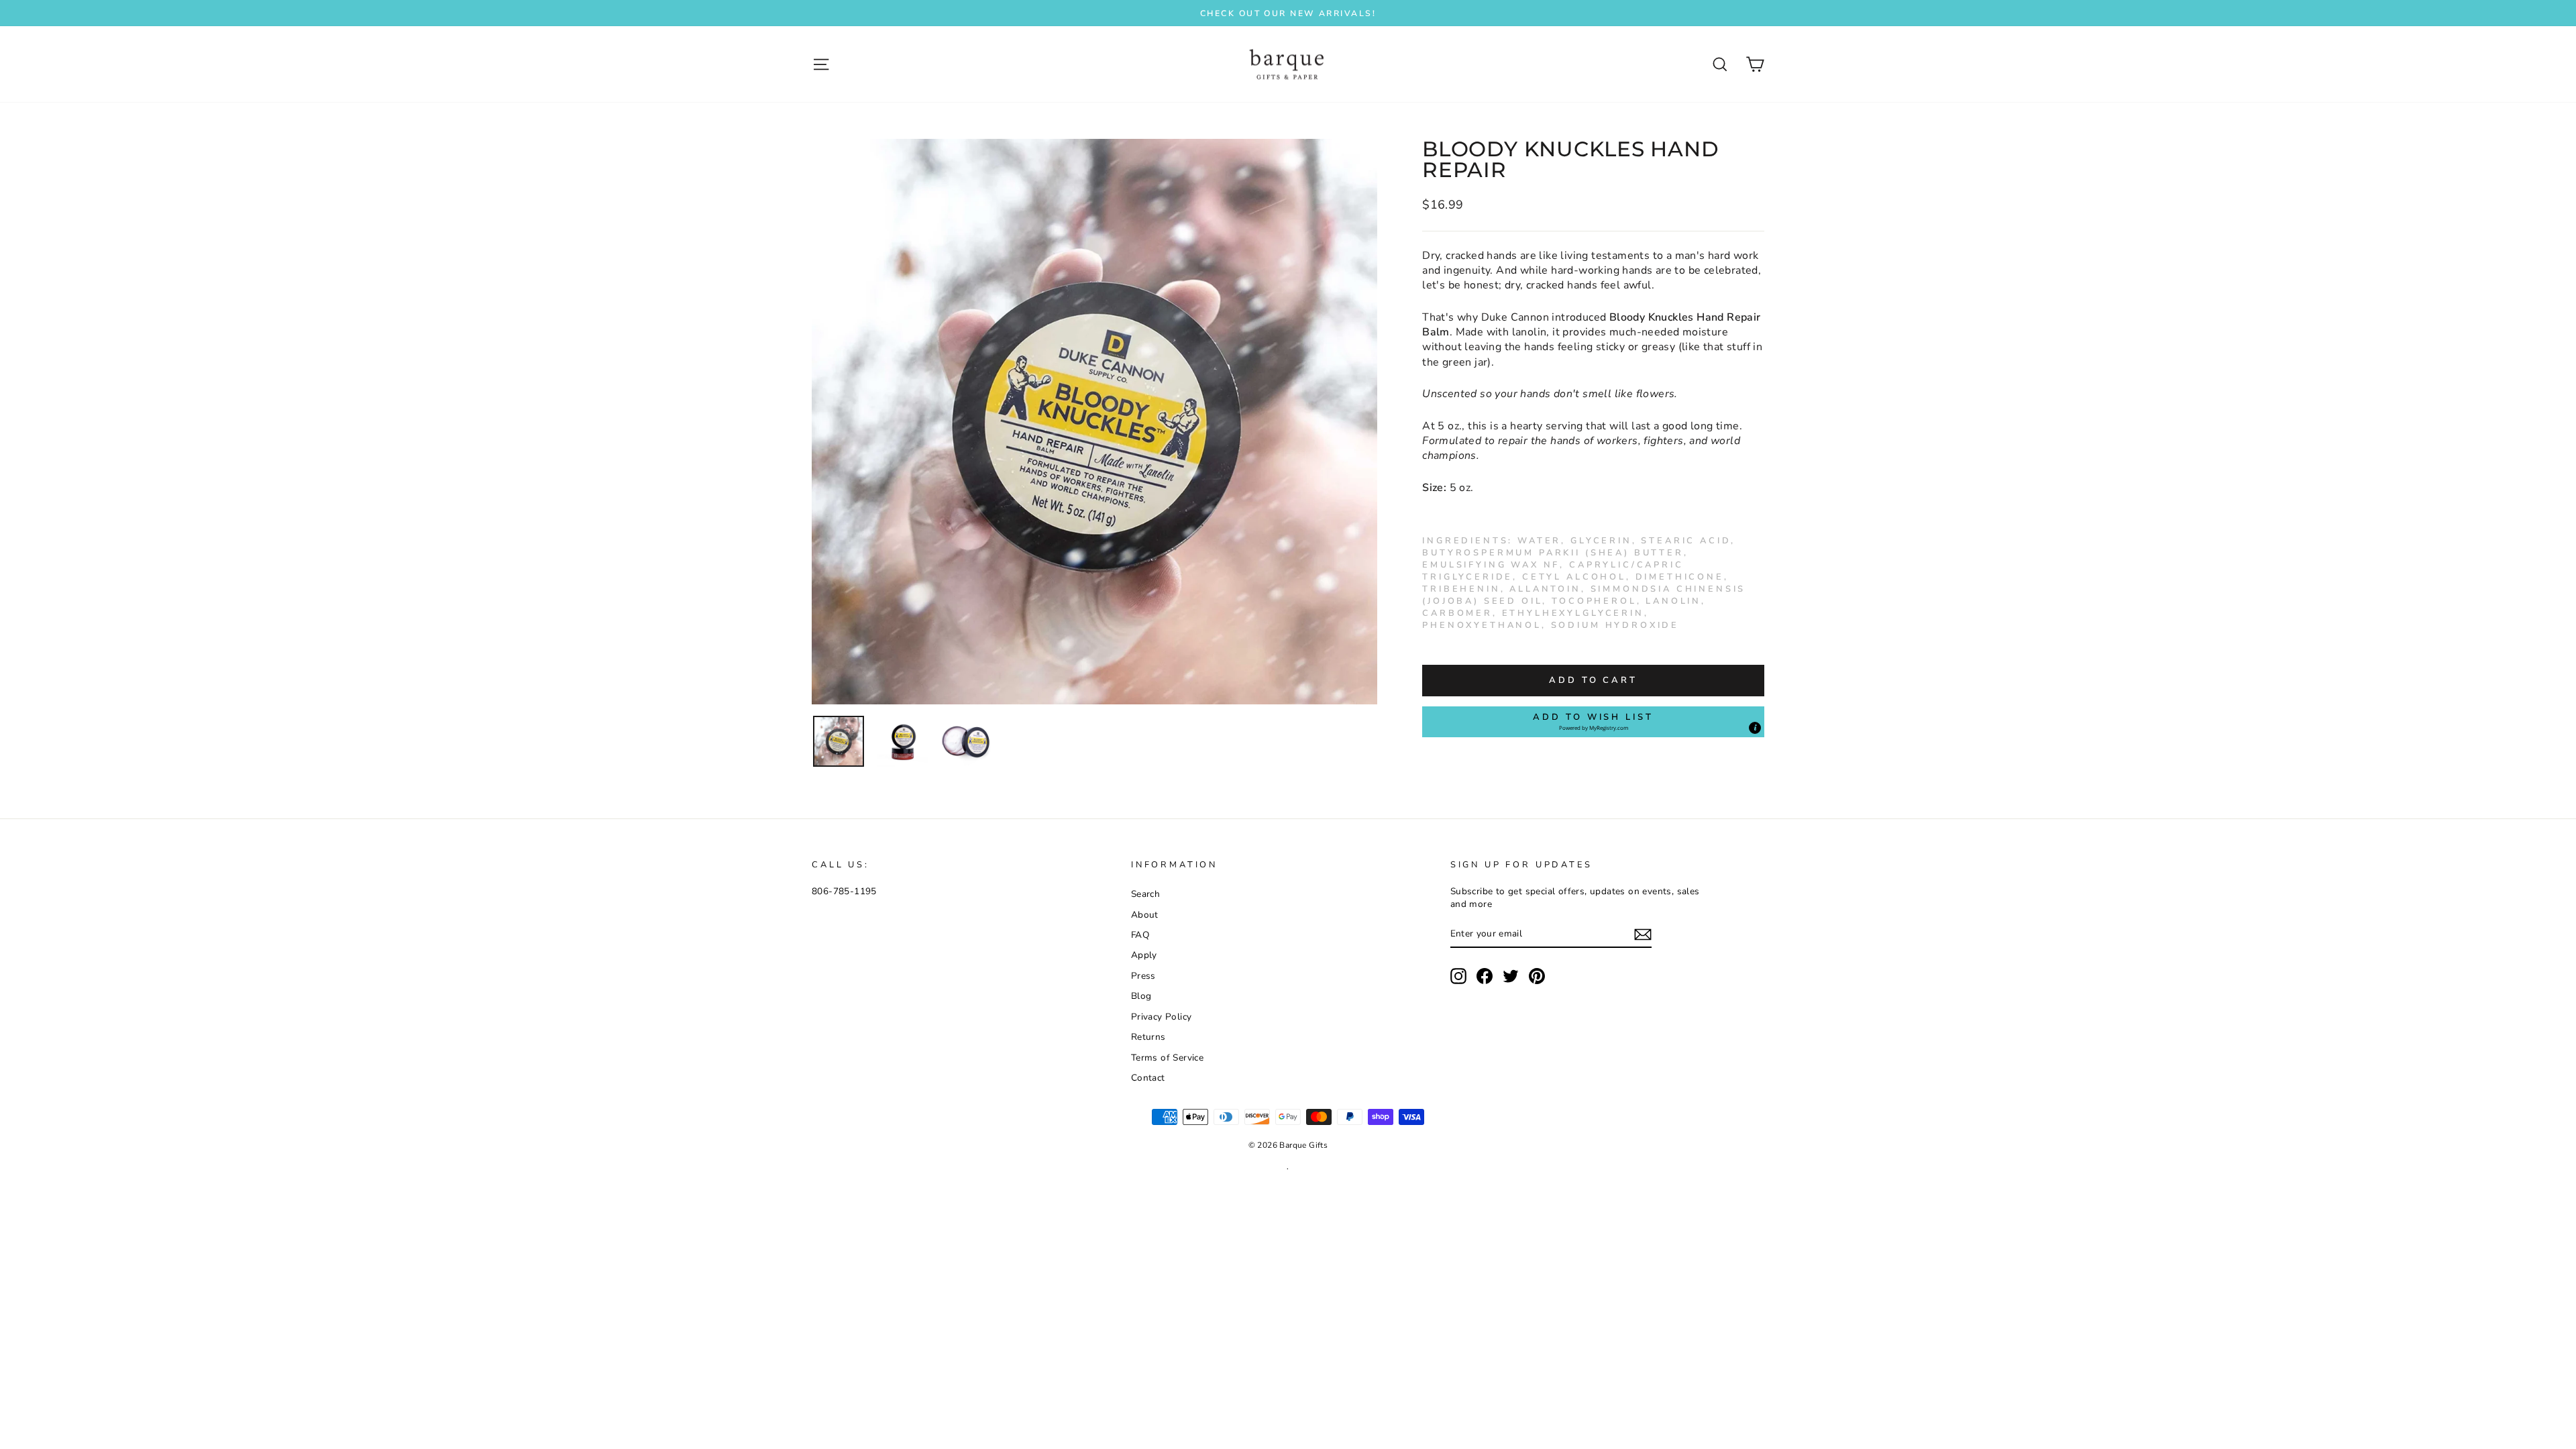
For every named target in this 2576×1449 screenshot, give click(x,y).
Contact (1148, 1078)
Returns (1148, 1037)
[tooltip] (1755, 728)
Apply (1144, 955)
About (1145, 915)
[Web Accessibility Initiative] (5, 1434)
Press (1143, 976)
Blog (1141, 996)
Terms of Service (1167, 1058)
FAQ (1140, 935)
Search (1145, 894)
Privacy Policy (1162, 1017)
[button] (1593, 722)
